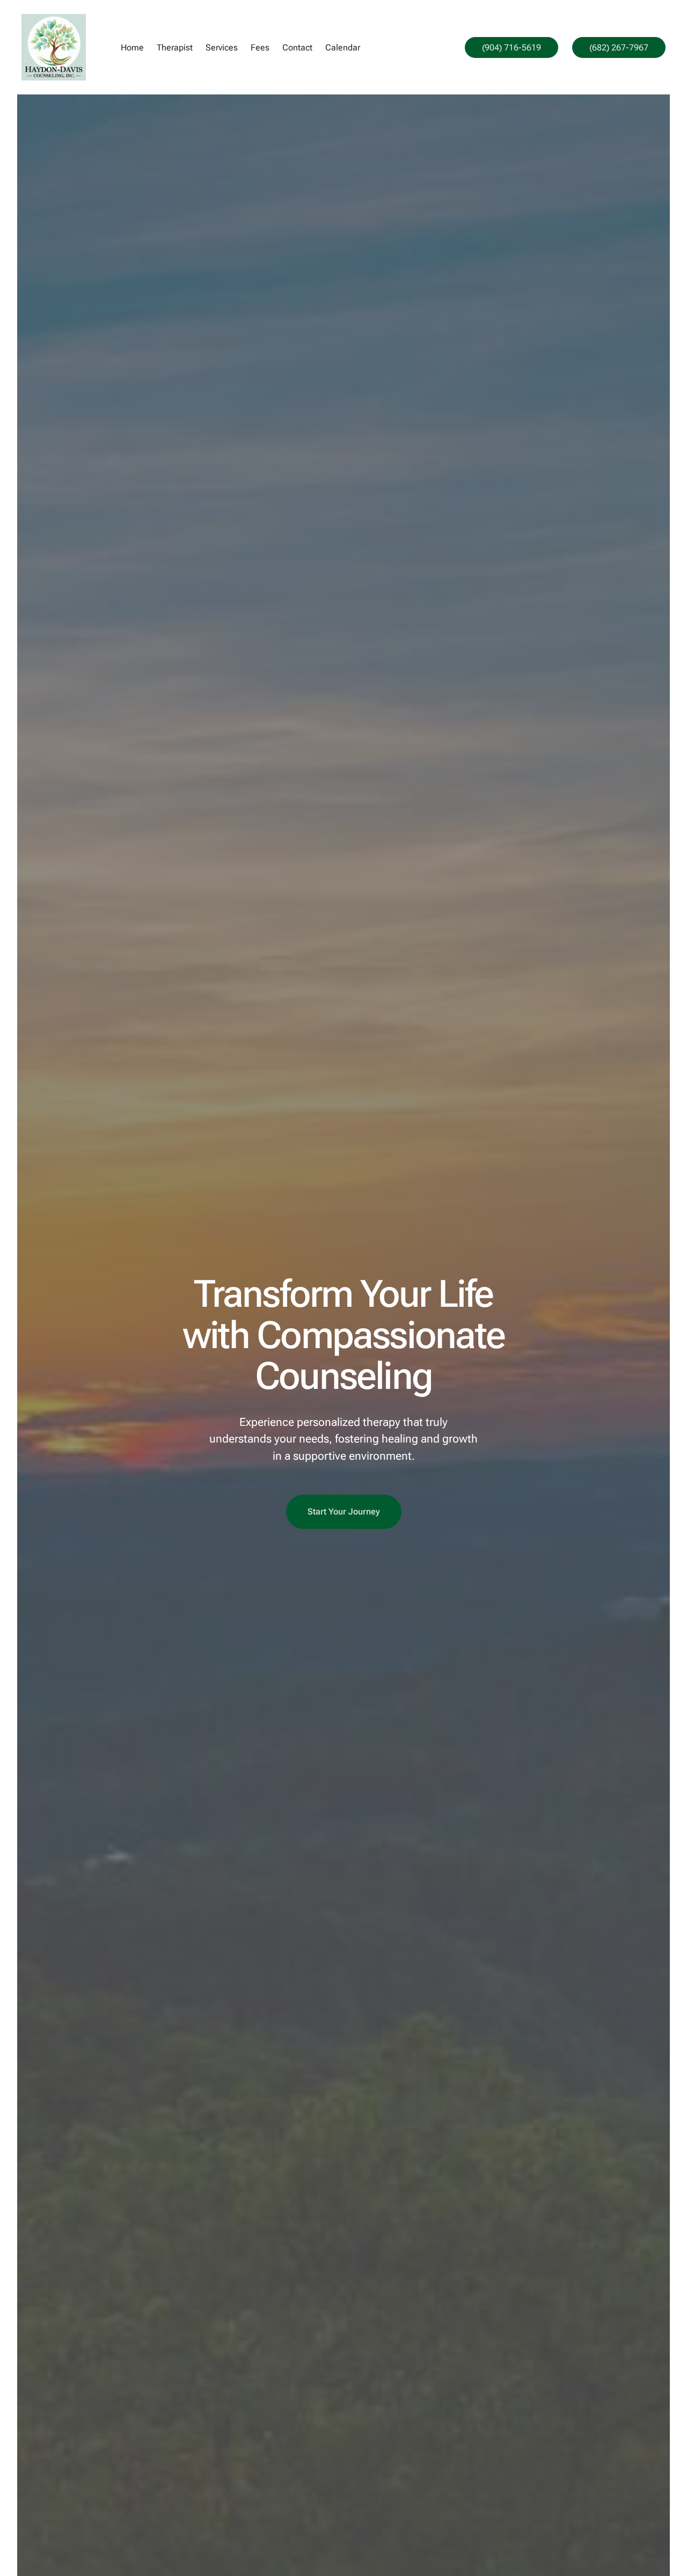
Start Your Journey (344, 1512)
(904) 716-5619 (511, 47)
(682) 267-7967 (619, 47)
